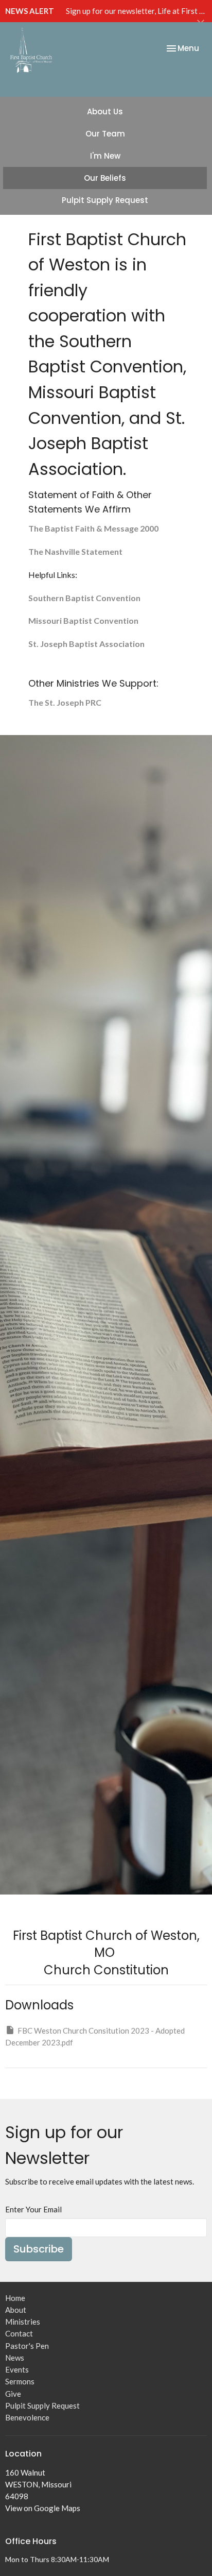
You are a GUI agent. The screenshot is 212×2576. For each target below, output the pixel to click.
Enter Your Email (33, 2209)
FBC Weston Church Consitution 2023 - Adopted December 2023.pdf (95, 2036)
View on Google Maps (43, 2508)
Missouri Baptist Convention (83, 620)
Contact (19, 2333)
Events (17, 2369)
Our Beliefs (105, 178)
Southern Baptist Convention (84, 598)
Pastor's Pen (27, 2346)
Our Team (105, 134)
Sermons (20, 2381)
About (16, 2310)
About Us (105, 112)
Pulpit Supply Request (105, 200)
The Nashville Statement (75, 551)
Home (15, 2298)
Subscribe (39, 2249)
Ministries (23, 2322)
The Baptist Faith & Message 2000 (93, 528)
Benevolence (27, 2417)
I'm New (105, 156)
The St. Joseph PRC (65, 702)
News (15, 2358)
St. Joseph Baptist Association (86, 644)
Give (13, 2394)
